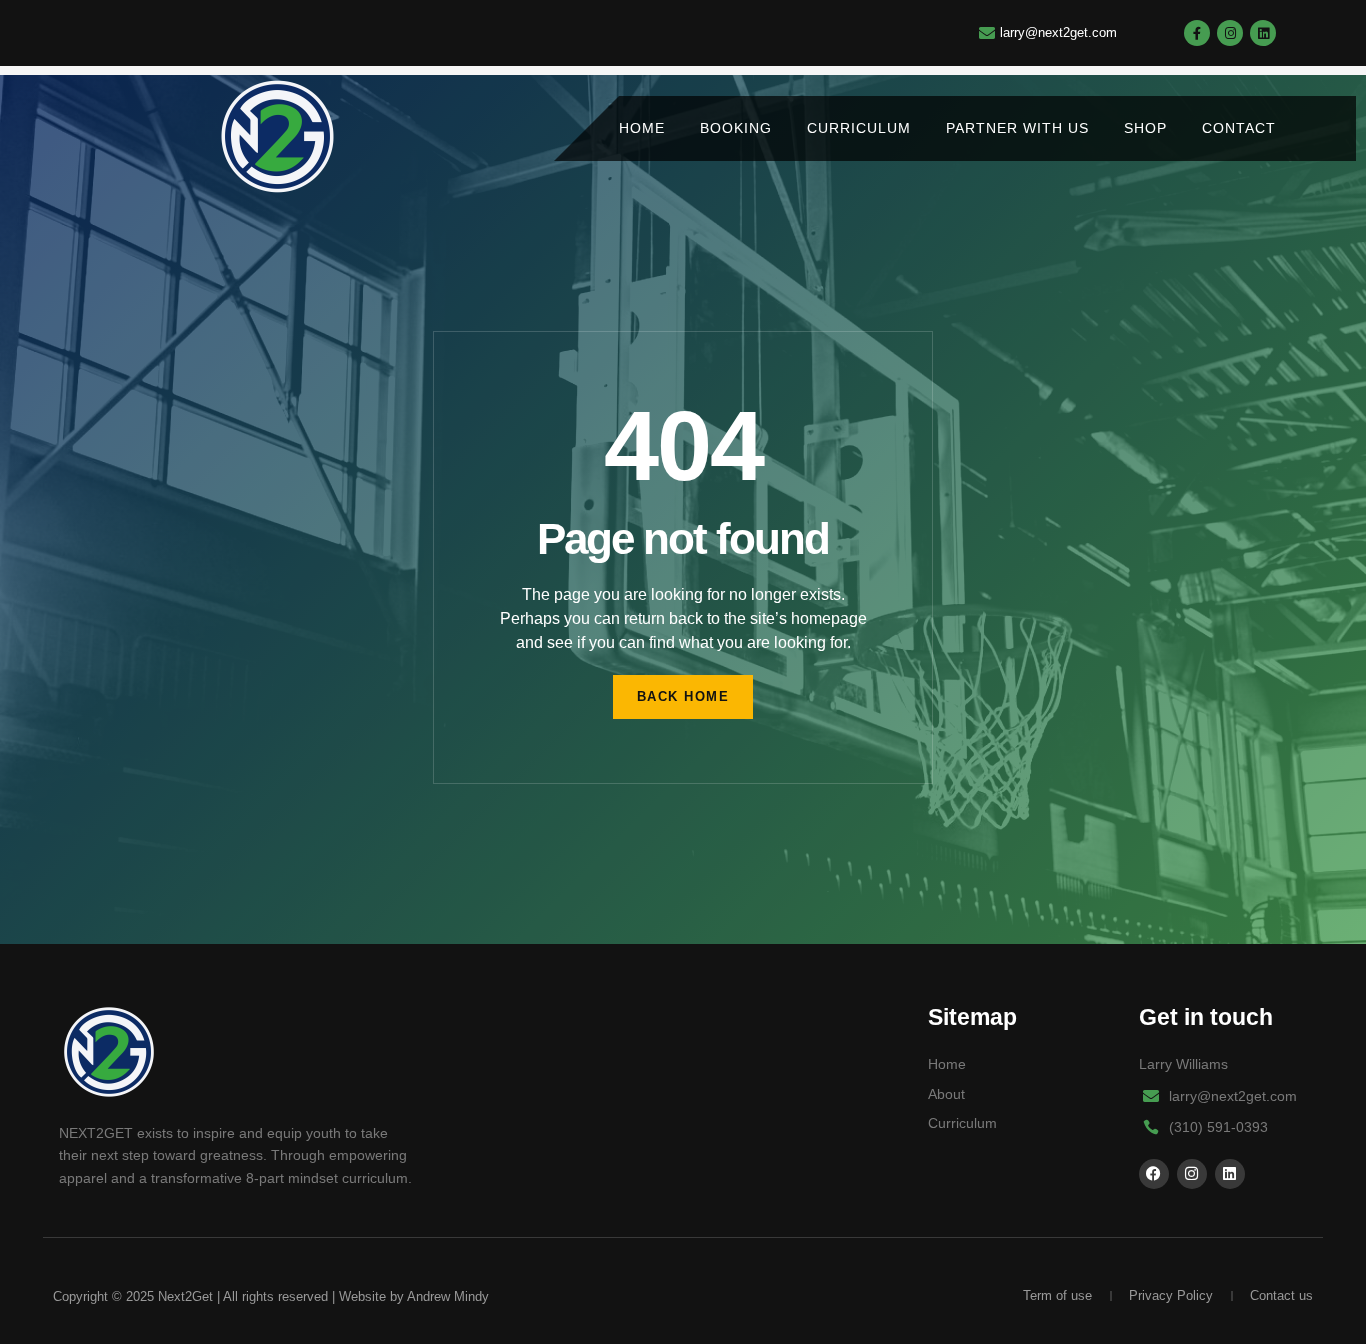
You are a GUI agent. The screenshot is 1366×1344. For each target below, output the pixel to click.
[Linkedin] (1263, 33)
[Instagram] (1230, 33)
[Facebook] (1154, 1174)
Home (642, 128)
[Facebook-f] (1197, 33)
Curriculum (859, 128)
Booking (736, 128)
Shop (1145, 128)
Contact (1239, 128)
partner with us (1017, 128)
